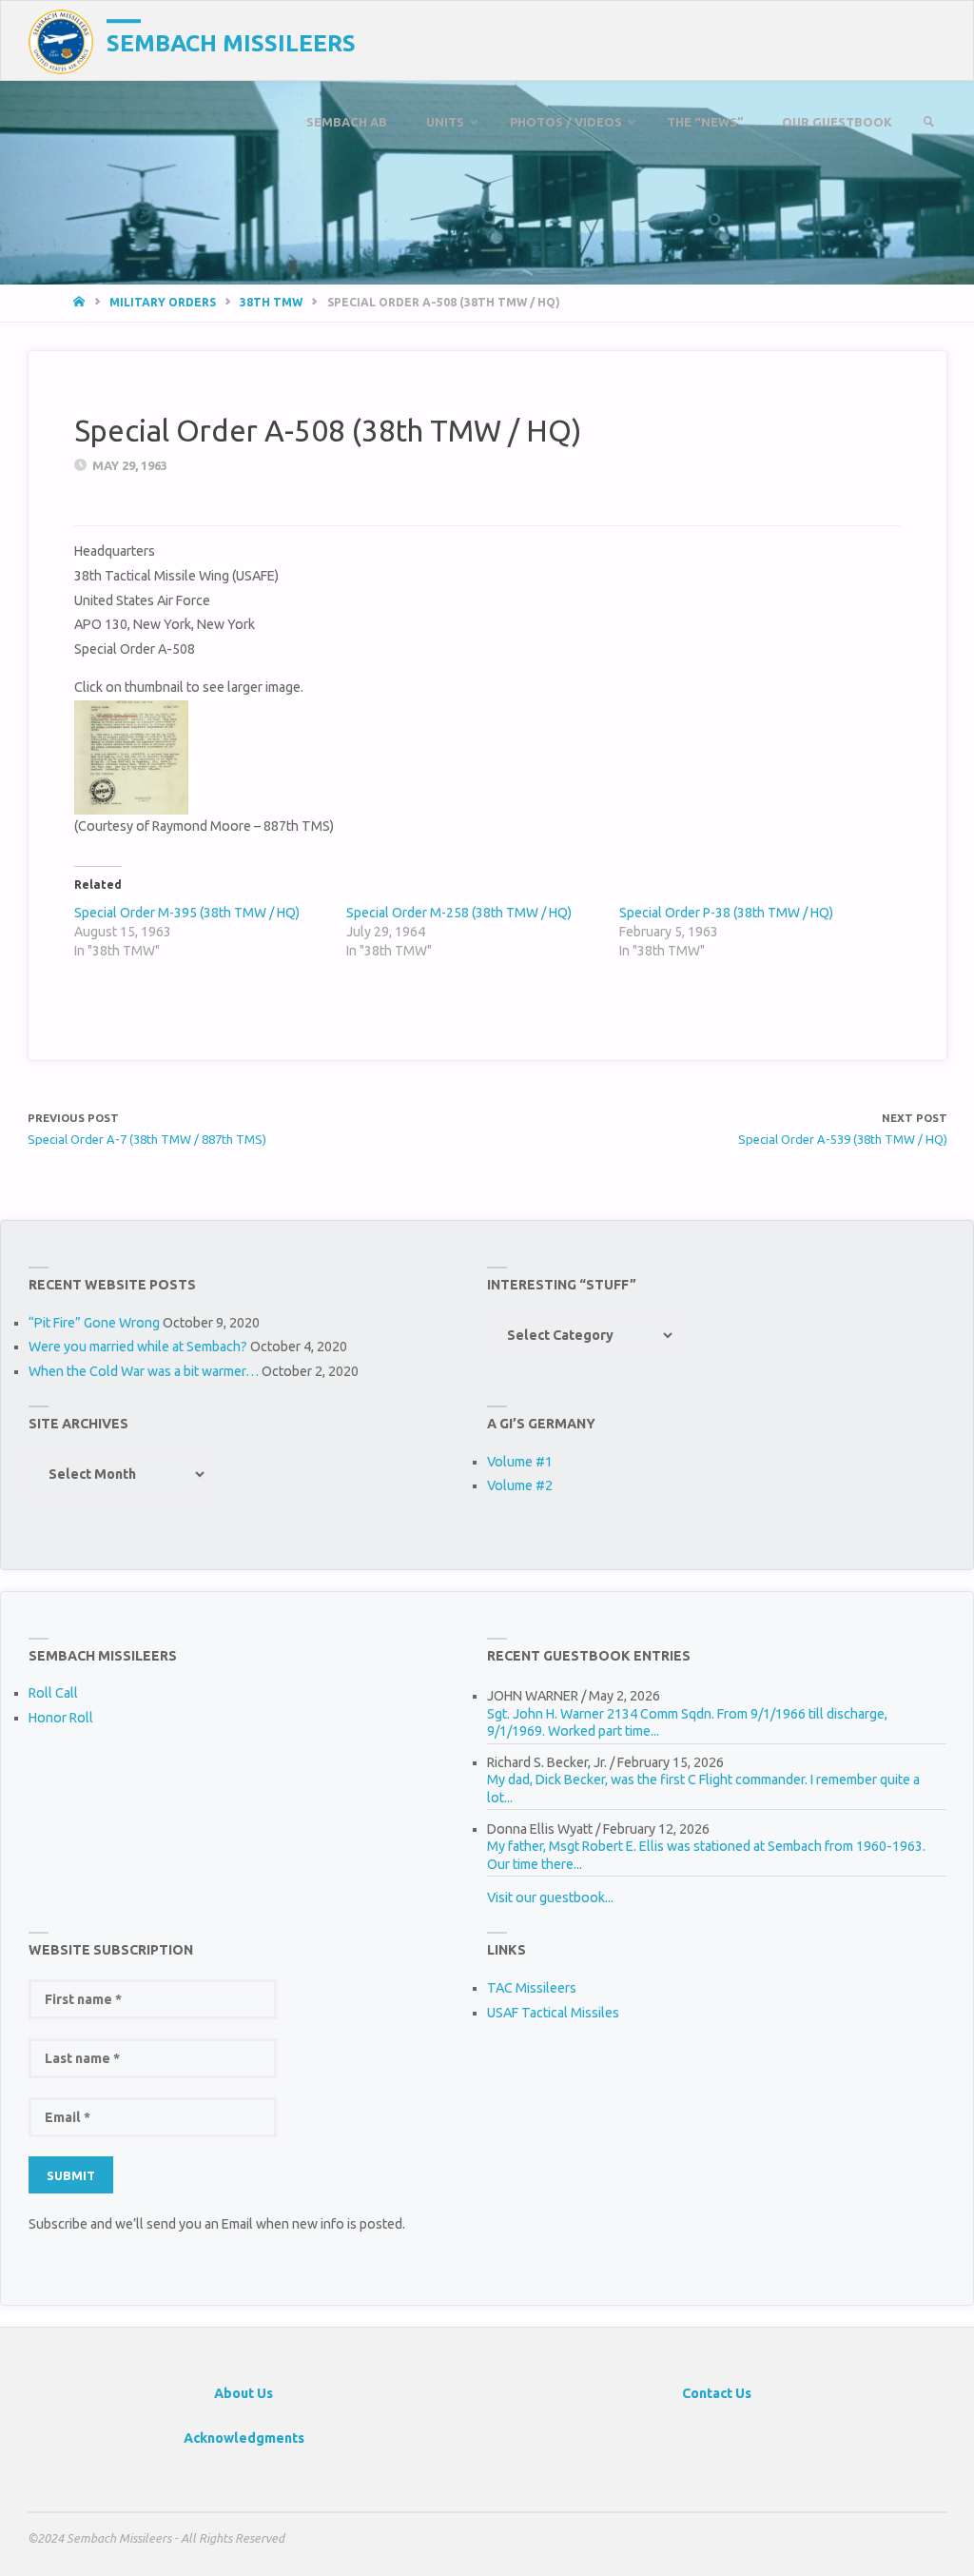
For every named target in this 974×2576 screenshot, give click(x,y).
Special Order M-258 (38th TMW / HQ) (459, 913)
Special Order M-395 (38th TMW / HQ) (187, 913)
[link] (928, 122)
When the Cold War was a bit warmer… (144, 1371)
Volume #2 (520, 1485)
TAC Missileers (532, 1988)
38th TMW (271, 302)
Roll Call (53, 1693)
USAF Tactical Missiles (553, 2013)
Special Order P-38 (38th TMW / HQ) (726, 913)
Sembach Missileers (231, 43)
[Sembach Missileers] (61, 41)
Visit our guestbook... (550, 1898)
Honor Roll (61, 1718)
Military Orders (163, 302)
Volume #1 (520, 1462)
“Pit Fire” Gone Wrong (94, 1323)
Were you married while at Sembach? (138, 1347)
